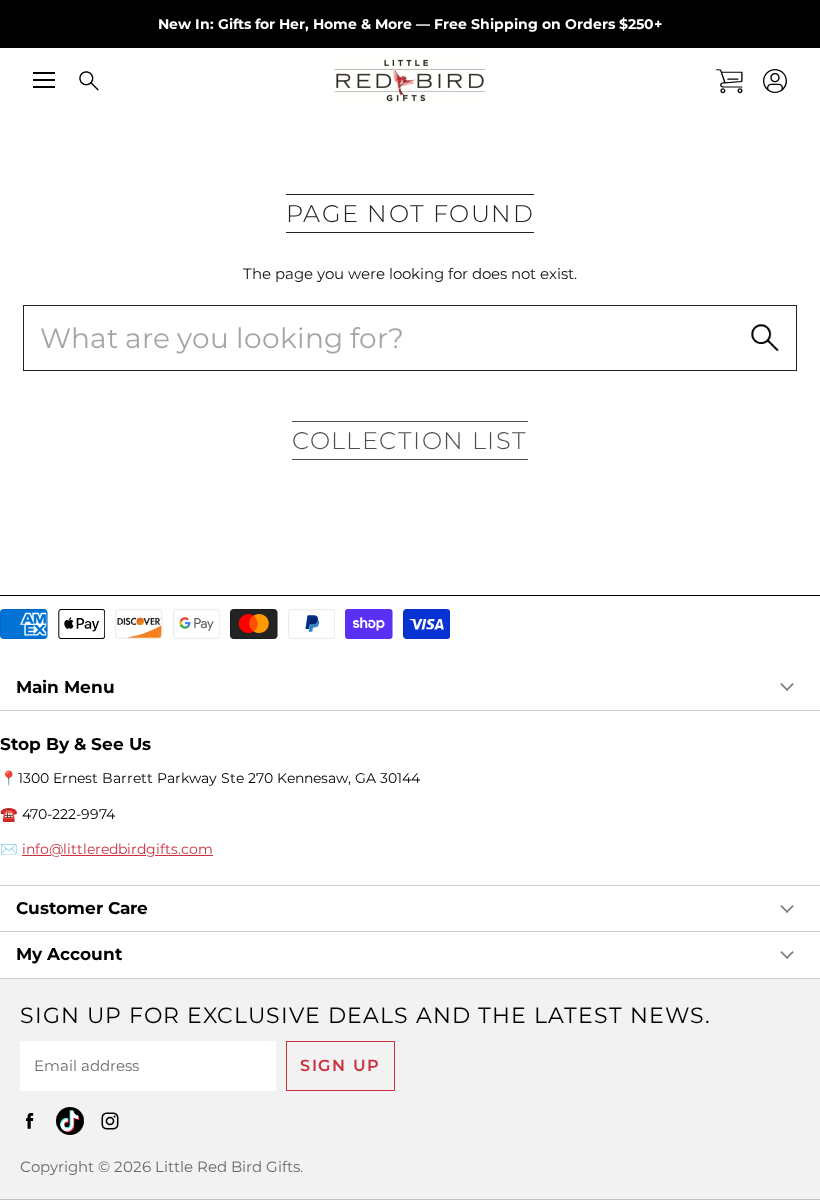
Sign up (340, 1065)
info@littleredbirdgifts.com (117, 849)
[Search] (75, 82)
